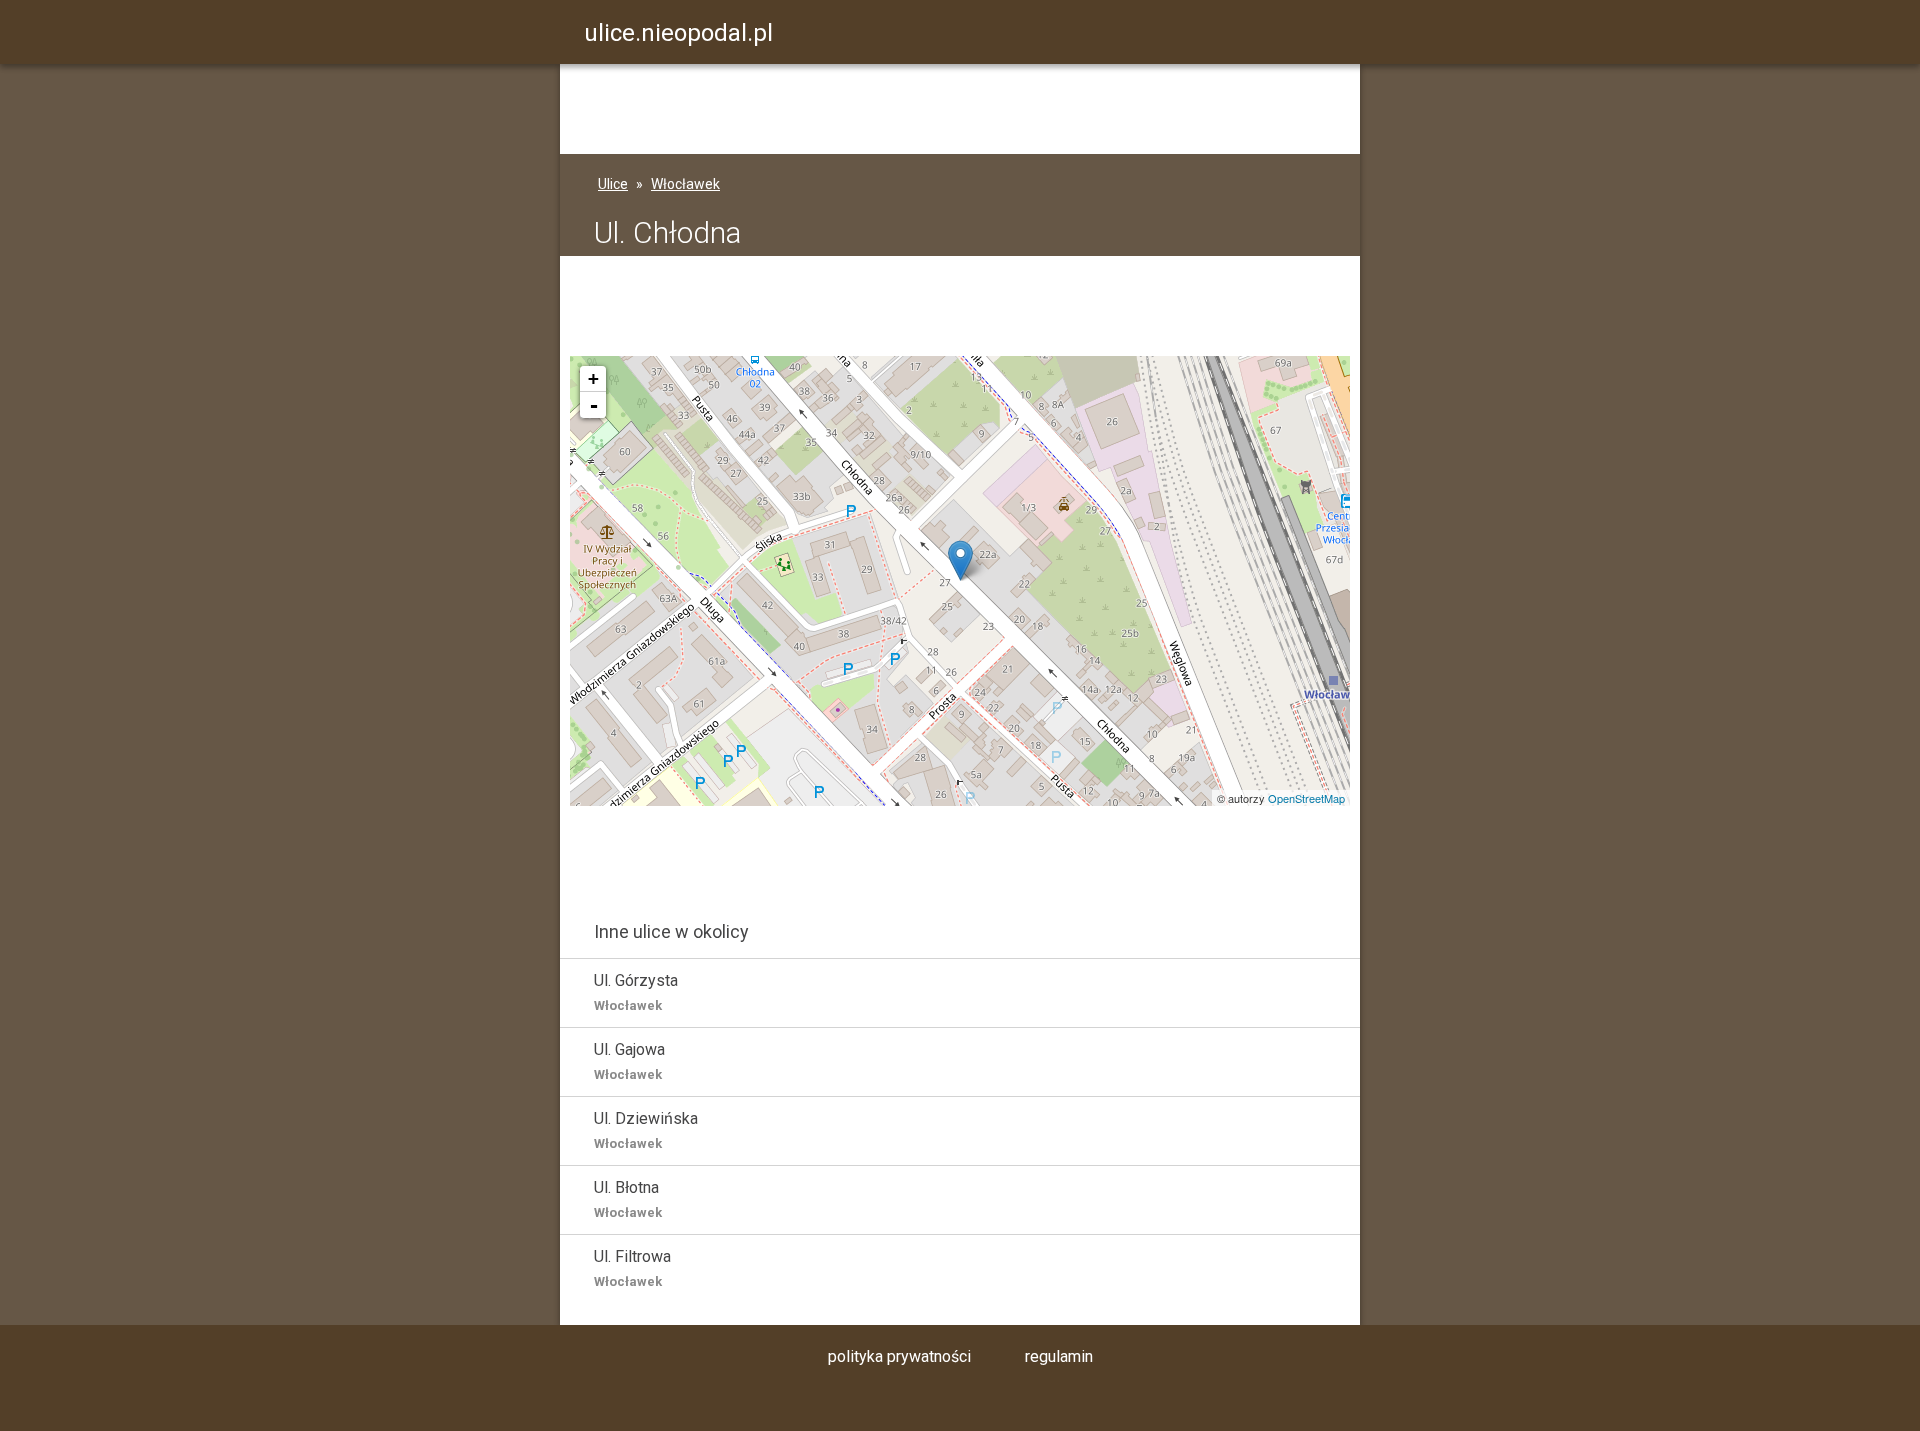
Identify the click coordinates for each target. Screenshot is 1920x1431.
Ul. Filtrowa (632, 1268)
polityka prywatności (899, 1356)
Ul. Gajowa (629, 1061)
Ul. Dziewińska (646, 1130)
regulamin (1059, 1356)
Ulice (613, 184)
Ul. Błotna (628, 1199)
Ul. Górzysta (636, 992)
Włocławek (685, 184)
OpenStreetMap (1306, 798)
